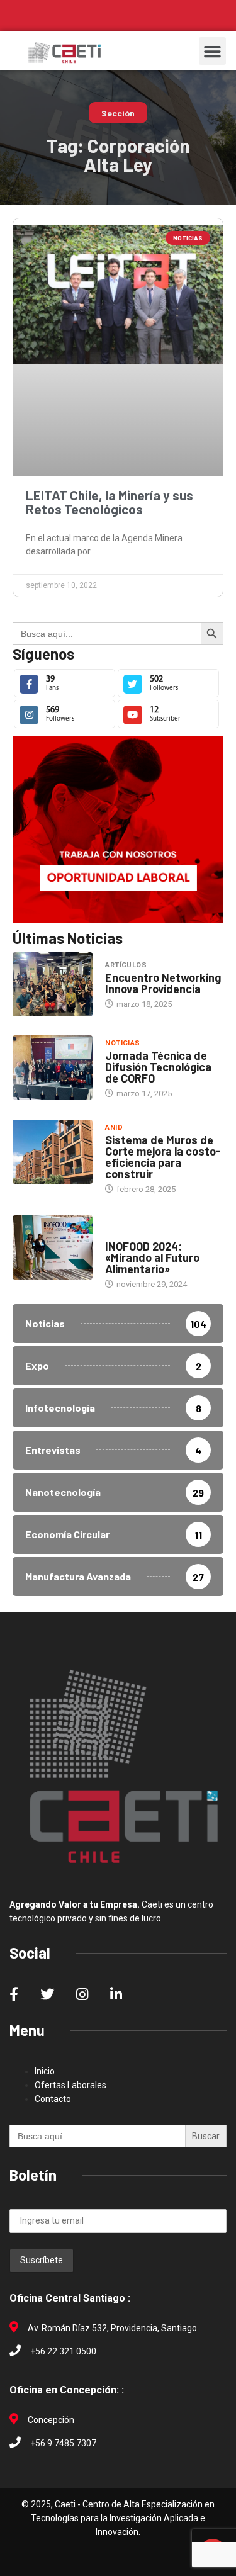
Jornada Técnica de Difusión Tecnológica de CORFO (158, 1067)
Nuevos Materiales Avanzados (143, 1228)
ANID (114, 1128)
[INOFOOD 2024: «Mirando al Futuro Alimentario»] (53, 1247)
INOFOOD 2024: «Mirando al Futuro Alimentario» (152, 1257)
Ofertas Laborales (70, 2085)
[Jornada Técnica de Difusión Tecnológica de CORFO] (53, 1067)
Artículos (126, 965)
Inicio (45, 2071)
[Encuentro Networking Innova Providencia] (53, 984)
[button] (213, 51)
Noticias (123, 1043)
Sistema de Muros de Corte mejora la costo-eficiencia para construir (163, 1157)
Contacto (53, 2099)
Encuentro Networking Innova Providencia (163, 983)
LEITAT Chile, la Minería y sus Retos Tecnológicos (110, 502)
